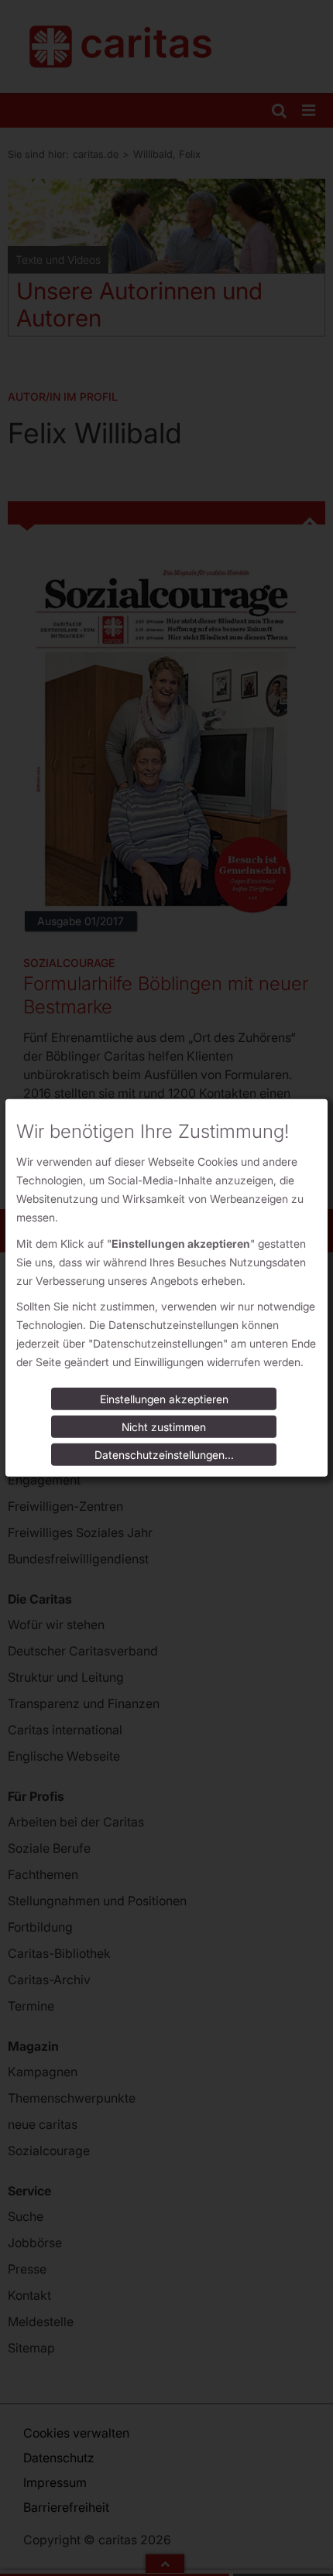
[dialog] (166, 1288)
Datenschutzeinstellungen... (164, 1455)
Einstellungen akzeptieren (164, 1399)
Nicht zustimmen (164, 1427)
